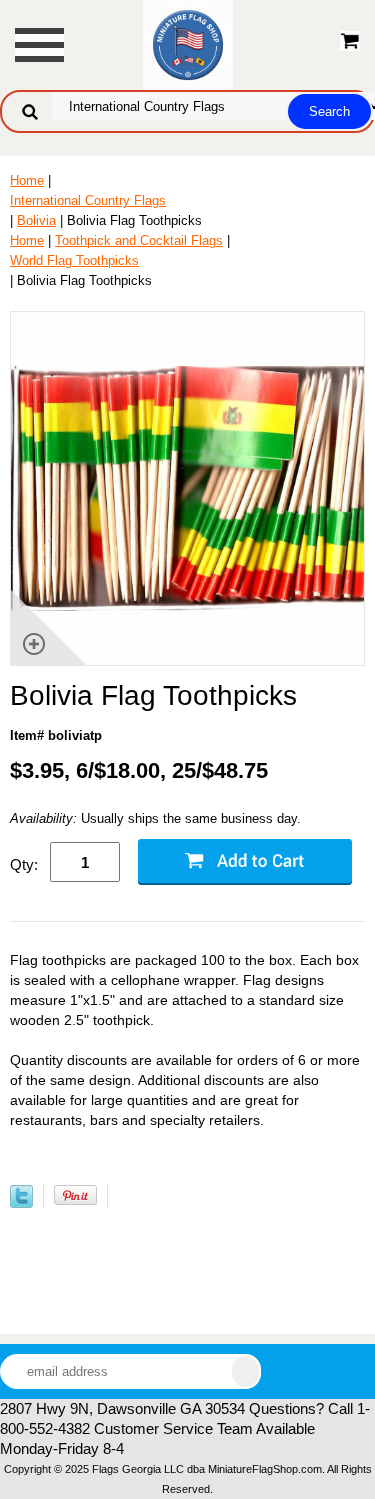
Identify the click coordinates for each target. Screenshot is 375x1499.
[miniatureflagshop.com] (188, 43)
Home (27, 180)
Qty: (24, 864)
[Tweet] (21, 1203)
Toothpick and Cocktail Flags (139, 240)
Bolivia (36, 220)
